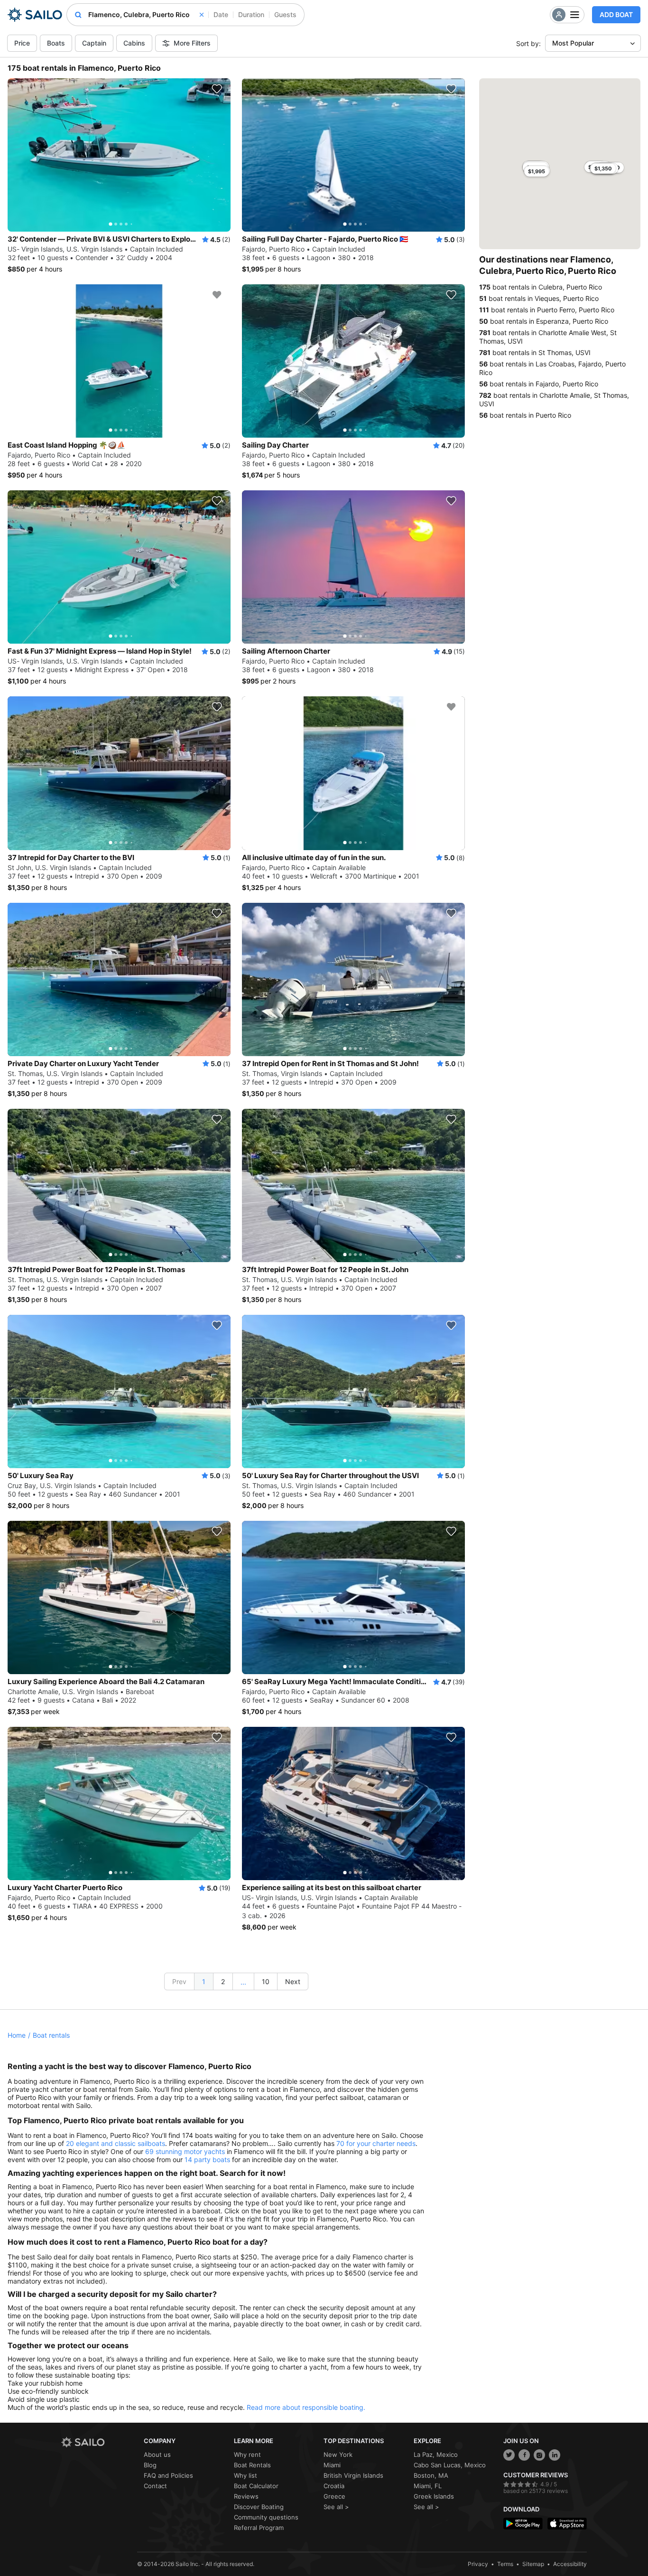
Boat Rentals (252, 2465)
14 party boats (207, 2159)
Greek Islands (434, 2496)
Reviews (246, 2496)
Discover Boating (259, 2507)
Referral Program (259, 2528)
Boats (56, 43)
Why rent (247, 2454)
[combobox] (146, 15)
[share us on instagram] (539, 2455)
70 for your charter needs (376, 2143)
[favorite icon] (217, 89)
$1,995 (537, 171)
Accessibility (570, 2564)
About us (157, 2454)
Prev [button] (179, 1981)
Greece (334, 2496)
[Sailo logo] (99, 2442)
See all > (336, 2507)
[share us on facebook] (524, 2455)
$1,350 (603, 169)
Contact (155, 2486)
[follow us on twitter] (509, 2455)
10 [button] (266, 1981)
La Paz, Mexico (436, 2454)
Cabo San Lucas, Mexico (450, 2465)
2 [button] (223, 1981)
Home (17, 2035)
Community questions (266, 2517)
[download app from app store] (567, 2524)
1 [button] (204, 1981)
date (221, 14)
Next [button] (293, 1981)
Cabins (134, 43)
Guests (285, 14)
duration (251, 14)
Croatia (334, 2486)
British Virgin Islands (353, 2475)
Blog (150, 2465)
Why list (245, 2475)
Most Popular (573, 43)
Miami (332, 2465)
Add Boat (616, 14)
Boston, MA (431, 2475)
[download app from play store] (523, 2524)
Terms (505, 2564)
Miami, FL (428, 2486)
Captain (94, 43)
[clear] (202, 15)
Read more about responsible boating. (306, 2407)
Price (22, 43)
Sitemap (533, 2564)
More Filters (192, 43)
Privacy (478, 2564)
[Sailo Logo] (35, 15)
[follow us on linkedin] (555, 2455)
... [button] (243, 1982)
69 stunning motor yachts (185, 2151)
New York (338, 2454)
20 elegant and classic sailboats (116, 2143)
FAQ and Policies (168, 2475)
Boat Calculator (256, 2486)
